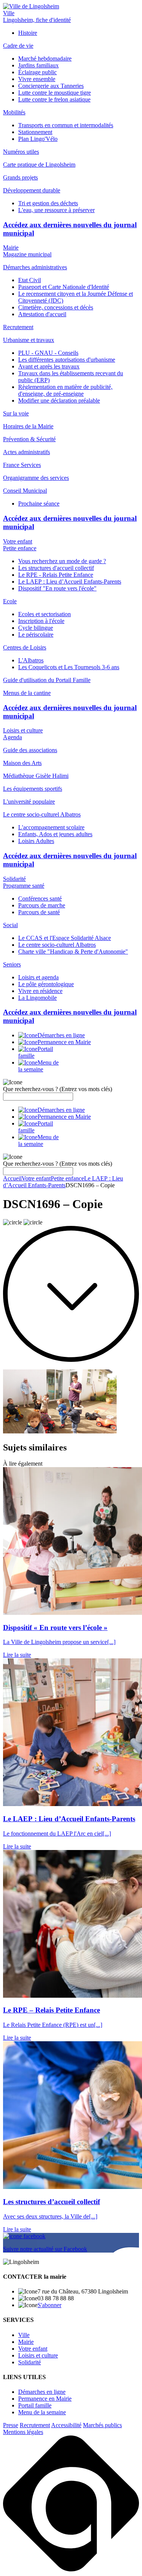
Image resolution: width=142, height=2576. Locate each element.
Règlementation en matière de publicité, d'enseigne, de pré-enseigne (65, 390)
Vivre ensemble (37, 79)
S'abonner (49, 2305)
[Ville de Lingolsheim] (31, 6)
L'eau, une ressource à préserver (56, 210)
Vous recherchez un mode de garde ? (62, 561)
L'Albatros (31, 660)
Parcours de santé (39, 912)
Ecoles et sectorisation (44, 614)
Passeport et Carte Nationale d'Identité (64, 287)
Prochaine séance (39, 503)
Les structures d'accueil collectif (56, 568)
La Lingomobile (37, 998)
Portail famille (35, 2405)
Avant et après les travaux (49, 366)
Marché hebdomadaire (45, 59)
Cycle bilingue (36, 628)
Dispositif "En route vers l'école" (57, 588)
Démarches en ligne (42, 2392)
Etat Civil (30, 280)
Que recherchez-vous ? (58, 1089)
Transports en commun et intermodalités (66, 125)
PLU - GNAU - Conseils (48, 353)
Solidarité (14, 879)
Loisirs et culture (23, 730)
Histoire (28, 33)
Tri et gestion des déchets (48, 203)
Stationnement (35, 132)
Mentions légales (23, 2432)
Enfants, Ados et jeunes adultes (55, 834)
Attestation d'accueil (42, 314)
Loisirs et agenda (38, 977)
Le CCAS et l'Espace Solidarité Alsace (65, 938)
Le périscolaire (36, 635)
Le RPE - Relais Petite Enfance (56, 575)
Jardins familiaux (38, 65)
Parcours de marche (42, 905)
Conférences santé (40, 898)
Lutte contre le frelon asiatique (54, 99)
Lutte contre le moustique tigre (55, 93)
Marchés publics (102, 2425)
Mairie (11, 247)
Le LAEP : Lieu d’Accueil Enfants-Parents (70, 582)
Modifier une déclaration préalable (59, 400)
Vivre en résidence (40, 991)
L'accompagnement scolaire (51, 827)
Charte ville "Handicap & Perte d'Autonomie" (73, 952)
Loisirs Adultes (36, 841)
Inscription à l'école (41, 621)
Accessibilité (66, 2425)
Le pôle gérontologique (46, 984)
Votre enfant (18, 541)
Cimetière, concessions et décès (56, 307)
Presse (11, 2425)
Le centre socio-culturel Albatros (57, 945)
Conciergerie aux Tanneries (51, 86)
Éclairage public (37, 72)
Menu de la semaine (42, 2412)
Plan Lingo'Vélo (38, 139)
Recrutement (35, 2425)
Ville (9, 13)
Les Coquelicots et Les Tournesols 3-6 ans (69, 667)
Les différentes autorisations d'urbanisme (67, 360)
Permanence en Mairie (45, 2399)
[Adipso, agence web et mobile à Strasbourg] (71, 2569)
